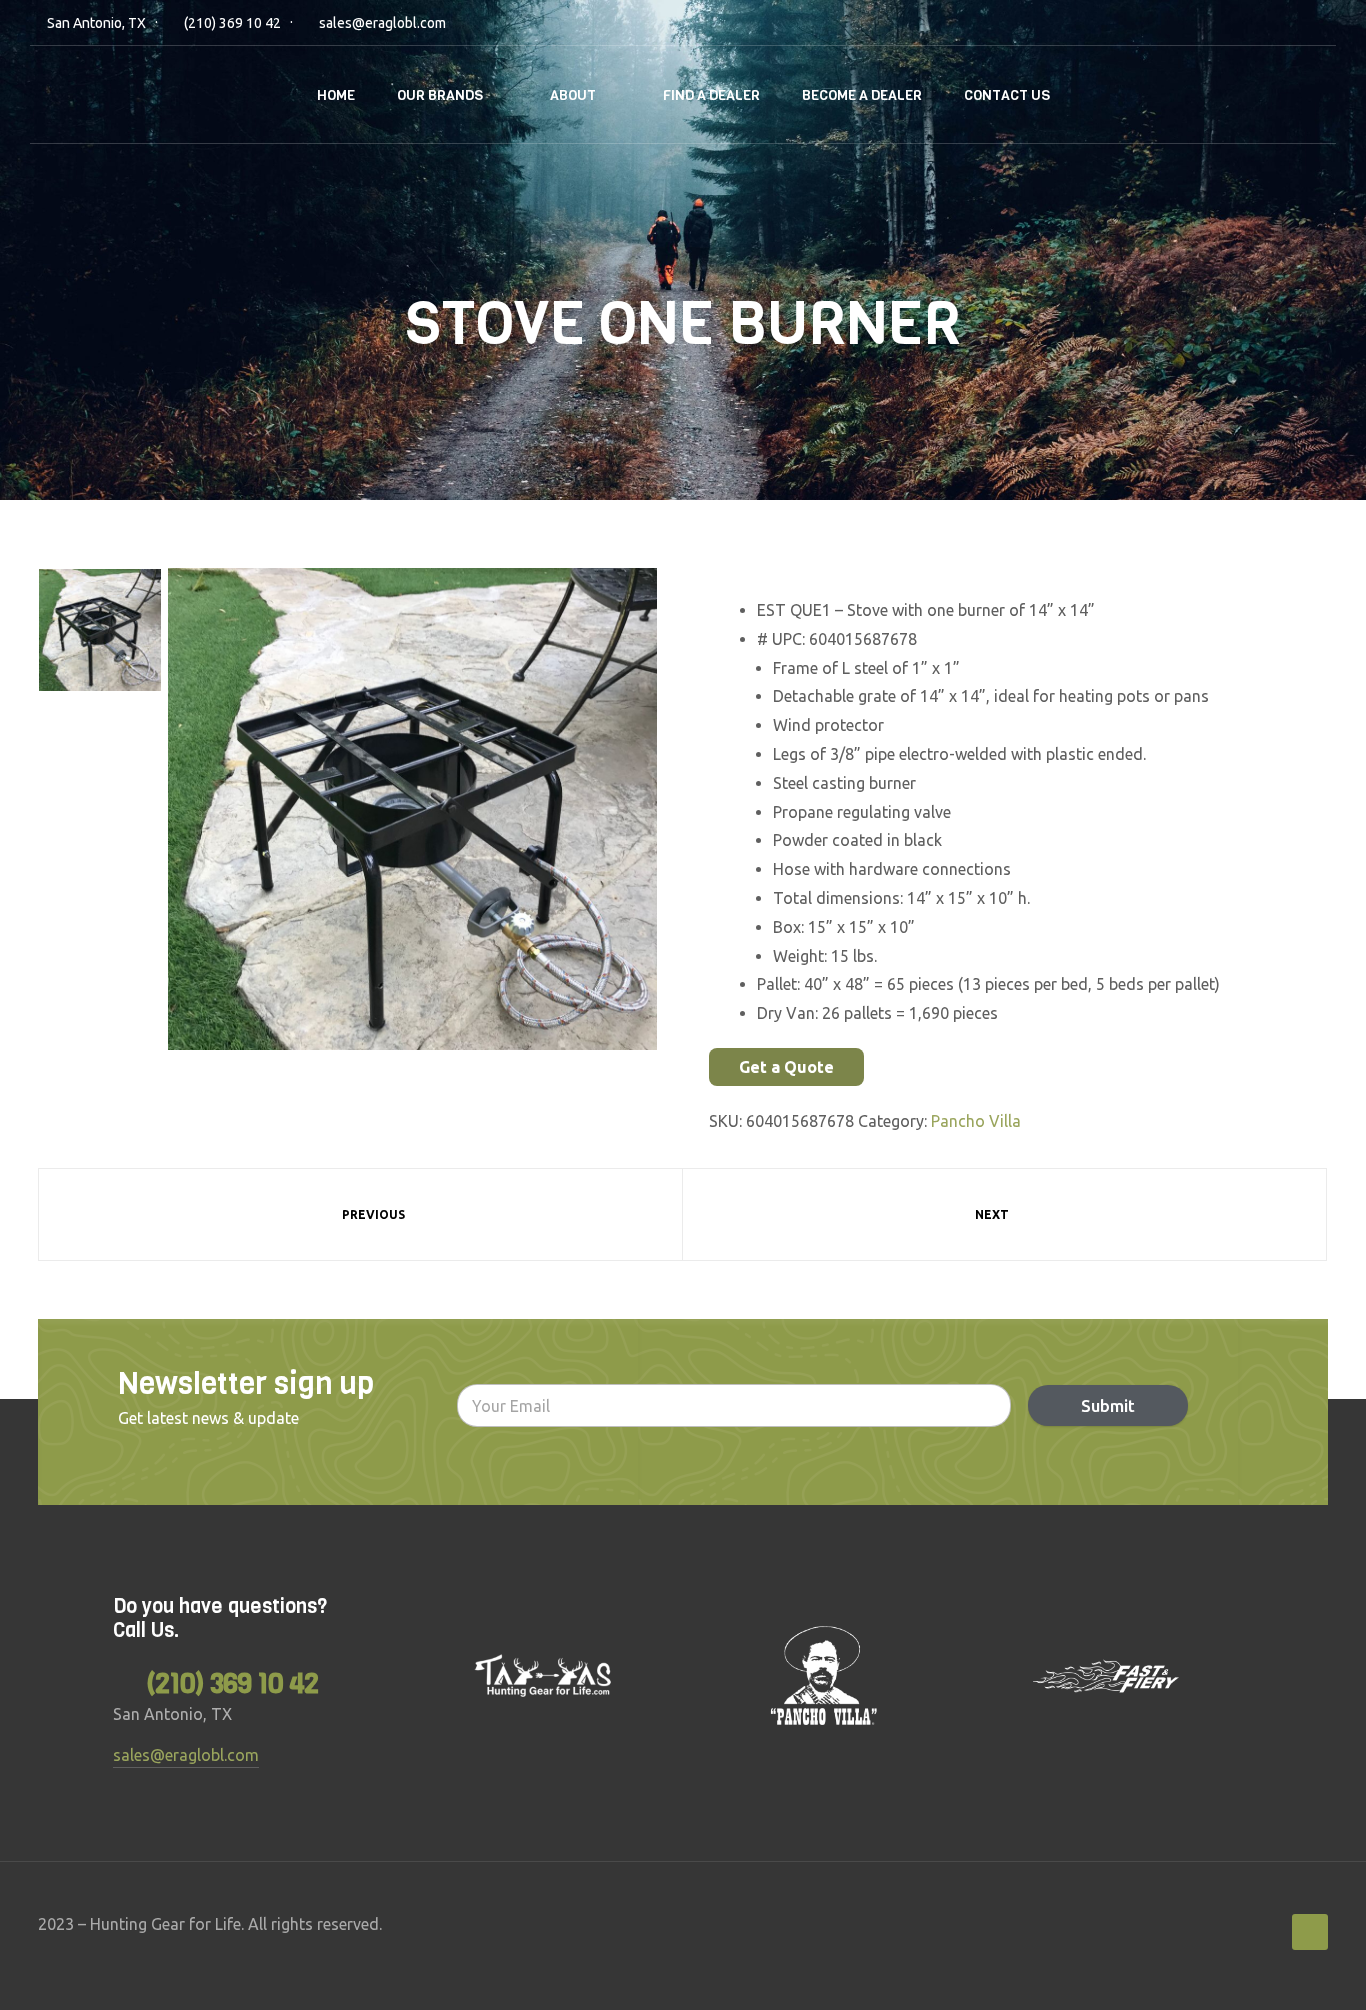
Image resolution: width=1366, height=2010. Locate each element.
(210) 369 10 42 (232, 23)
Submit (1108, 1405)
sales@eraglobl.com (382, 23)
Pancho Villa (976, 1121)
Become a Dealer (862, 95)
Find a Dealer (711, 95)
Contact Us (1007, 95)
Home (336, 95)
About (573, 95)
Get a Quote (786, 1067)
